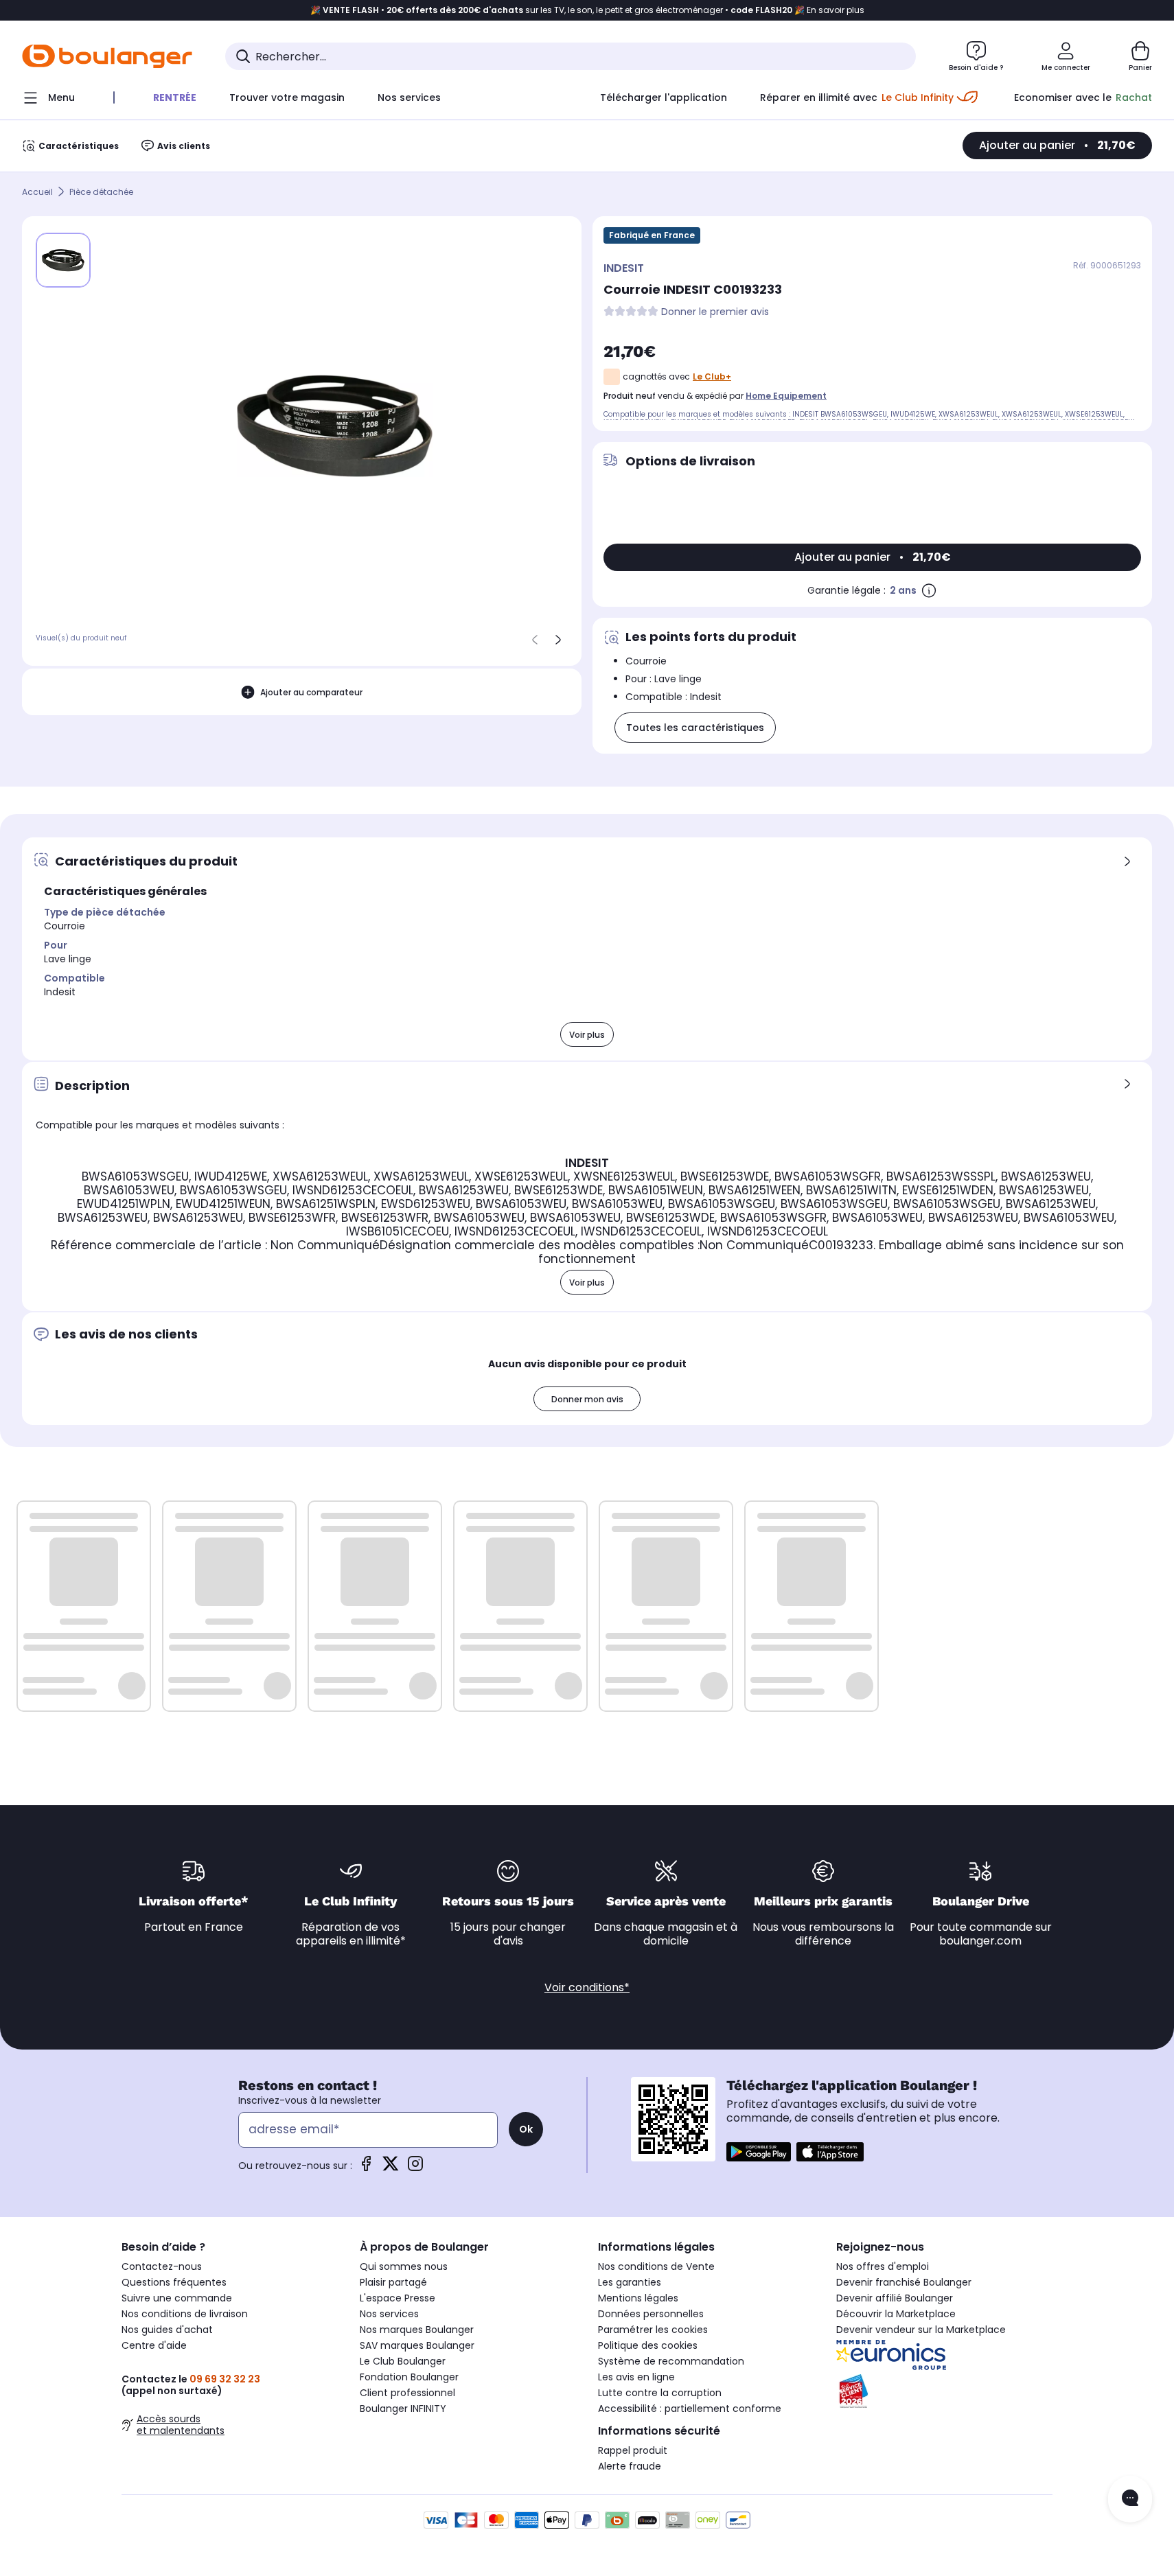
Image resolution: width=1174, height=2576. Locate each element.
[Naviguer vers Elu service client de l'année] (944, 2391)
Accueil (37, 192)
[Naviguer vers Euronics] (944, 2355)
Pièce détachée (101, 192)
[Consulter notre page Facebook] (366, 2168)
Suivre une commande (177, 2298)
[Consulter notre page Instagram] (415, 2168)
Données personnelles (651, 2314)
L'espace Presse (398, 2298)
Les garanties (630, 2282)
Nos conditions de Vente (656, 2266)
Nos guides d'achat (167, 2330)
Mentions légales (638, 2298)
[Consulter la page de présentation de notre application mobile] (759, 2152)
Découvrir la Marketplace (896, 2314)
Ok (526, 2129)
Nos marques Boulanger (417, 2330)
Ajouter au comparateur (311, 692)
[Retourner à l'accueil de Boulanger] (107, 56)
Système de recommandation (671, 2361)
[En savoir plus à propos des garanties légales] (929, 590)
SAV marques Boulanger (417, 2345)
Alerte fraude (630, 2466)
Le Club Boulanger (403, 2361)
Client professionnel (407, 2393)
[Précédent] (535, 640)
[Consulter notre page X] (391, 2168)
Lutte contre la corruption (660, 2393)
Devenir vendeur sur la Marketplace (921, 2330)
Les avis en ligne (636, 2377)
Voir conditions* (587, 1987)
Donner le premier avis (715, 312)
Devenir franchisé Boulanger (904, 2282)
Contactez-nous (162, 2266)
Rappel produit (633, 2450)
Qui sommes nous (404, 2266)
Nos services (389, 2314)
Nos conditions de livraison (185, 2314)
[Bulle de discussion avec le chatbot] (1130, 2499)
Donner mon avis (587, 1399)
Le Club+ (712, 376)
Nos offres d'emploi (883, 2266)
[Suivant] (558, 640)
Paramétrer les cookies (653, 2330)
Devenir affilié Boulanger (895, 2298)
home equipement (786, 396)
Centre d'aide (154, 2345)
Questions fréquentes (174, 2282)
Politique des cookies (648, 2345)
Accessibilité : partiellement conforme (690, 2409)
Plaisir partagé (393, 2282)
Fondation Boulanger (409, 2377)
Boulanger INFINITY (403, 2409)
